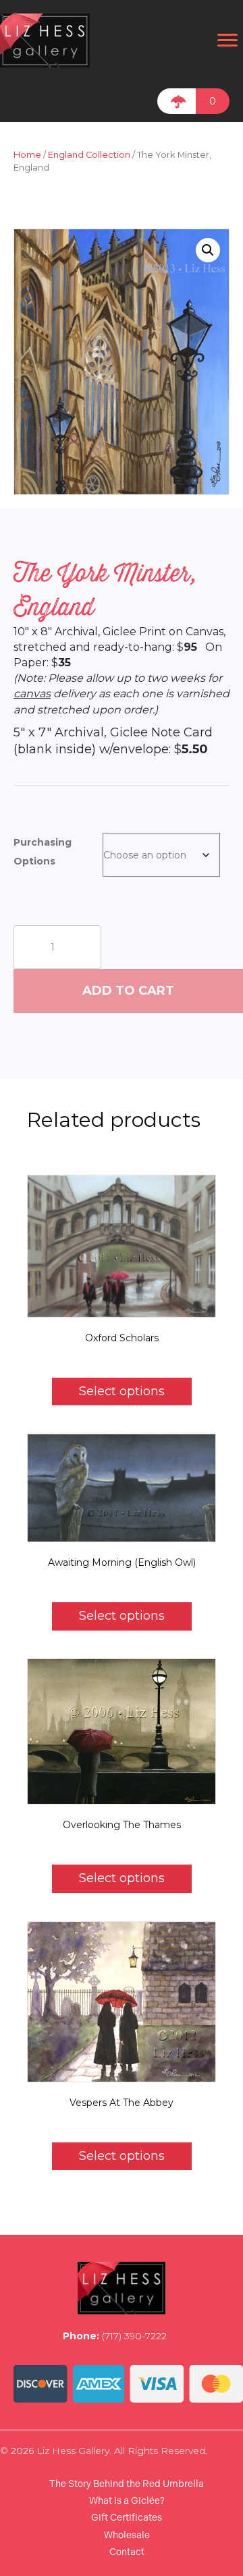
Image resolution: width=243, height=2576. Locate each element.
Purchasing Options (43, 852)
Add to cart (128, 991)
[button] (208, 250)
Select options (122, 1391)
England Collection (89, 155)
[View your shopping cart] (177, 101)
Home (27, 155)
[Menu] (227, 40)
